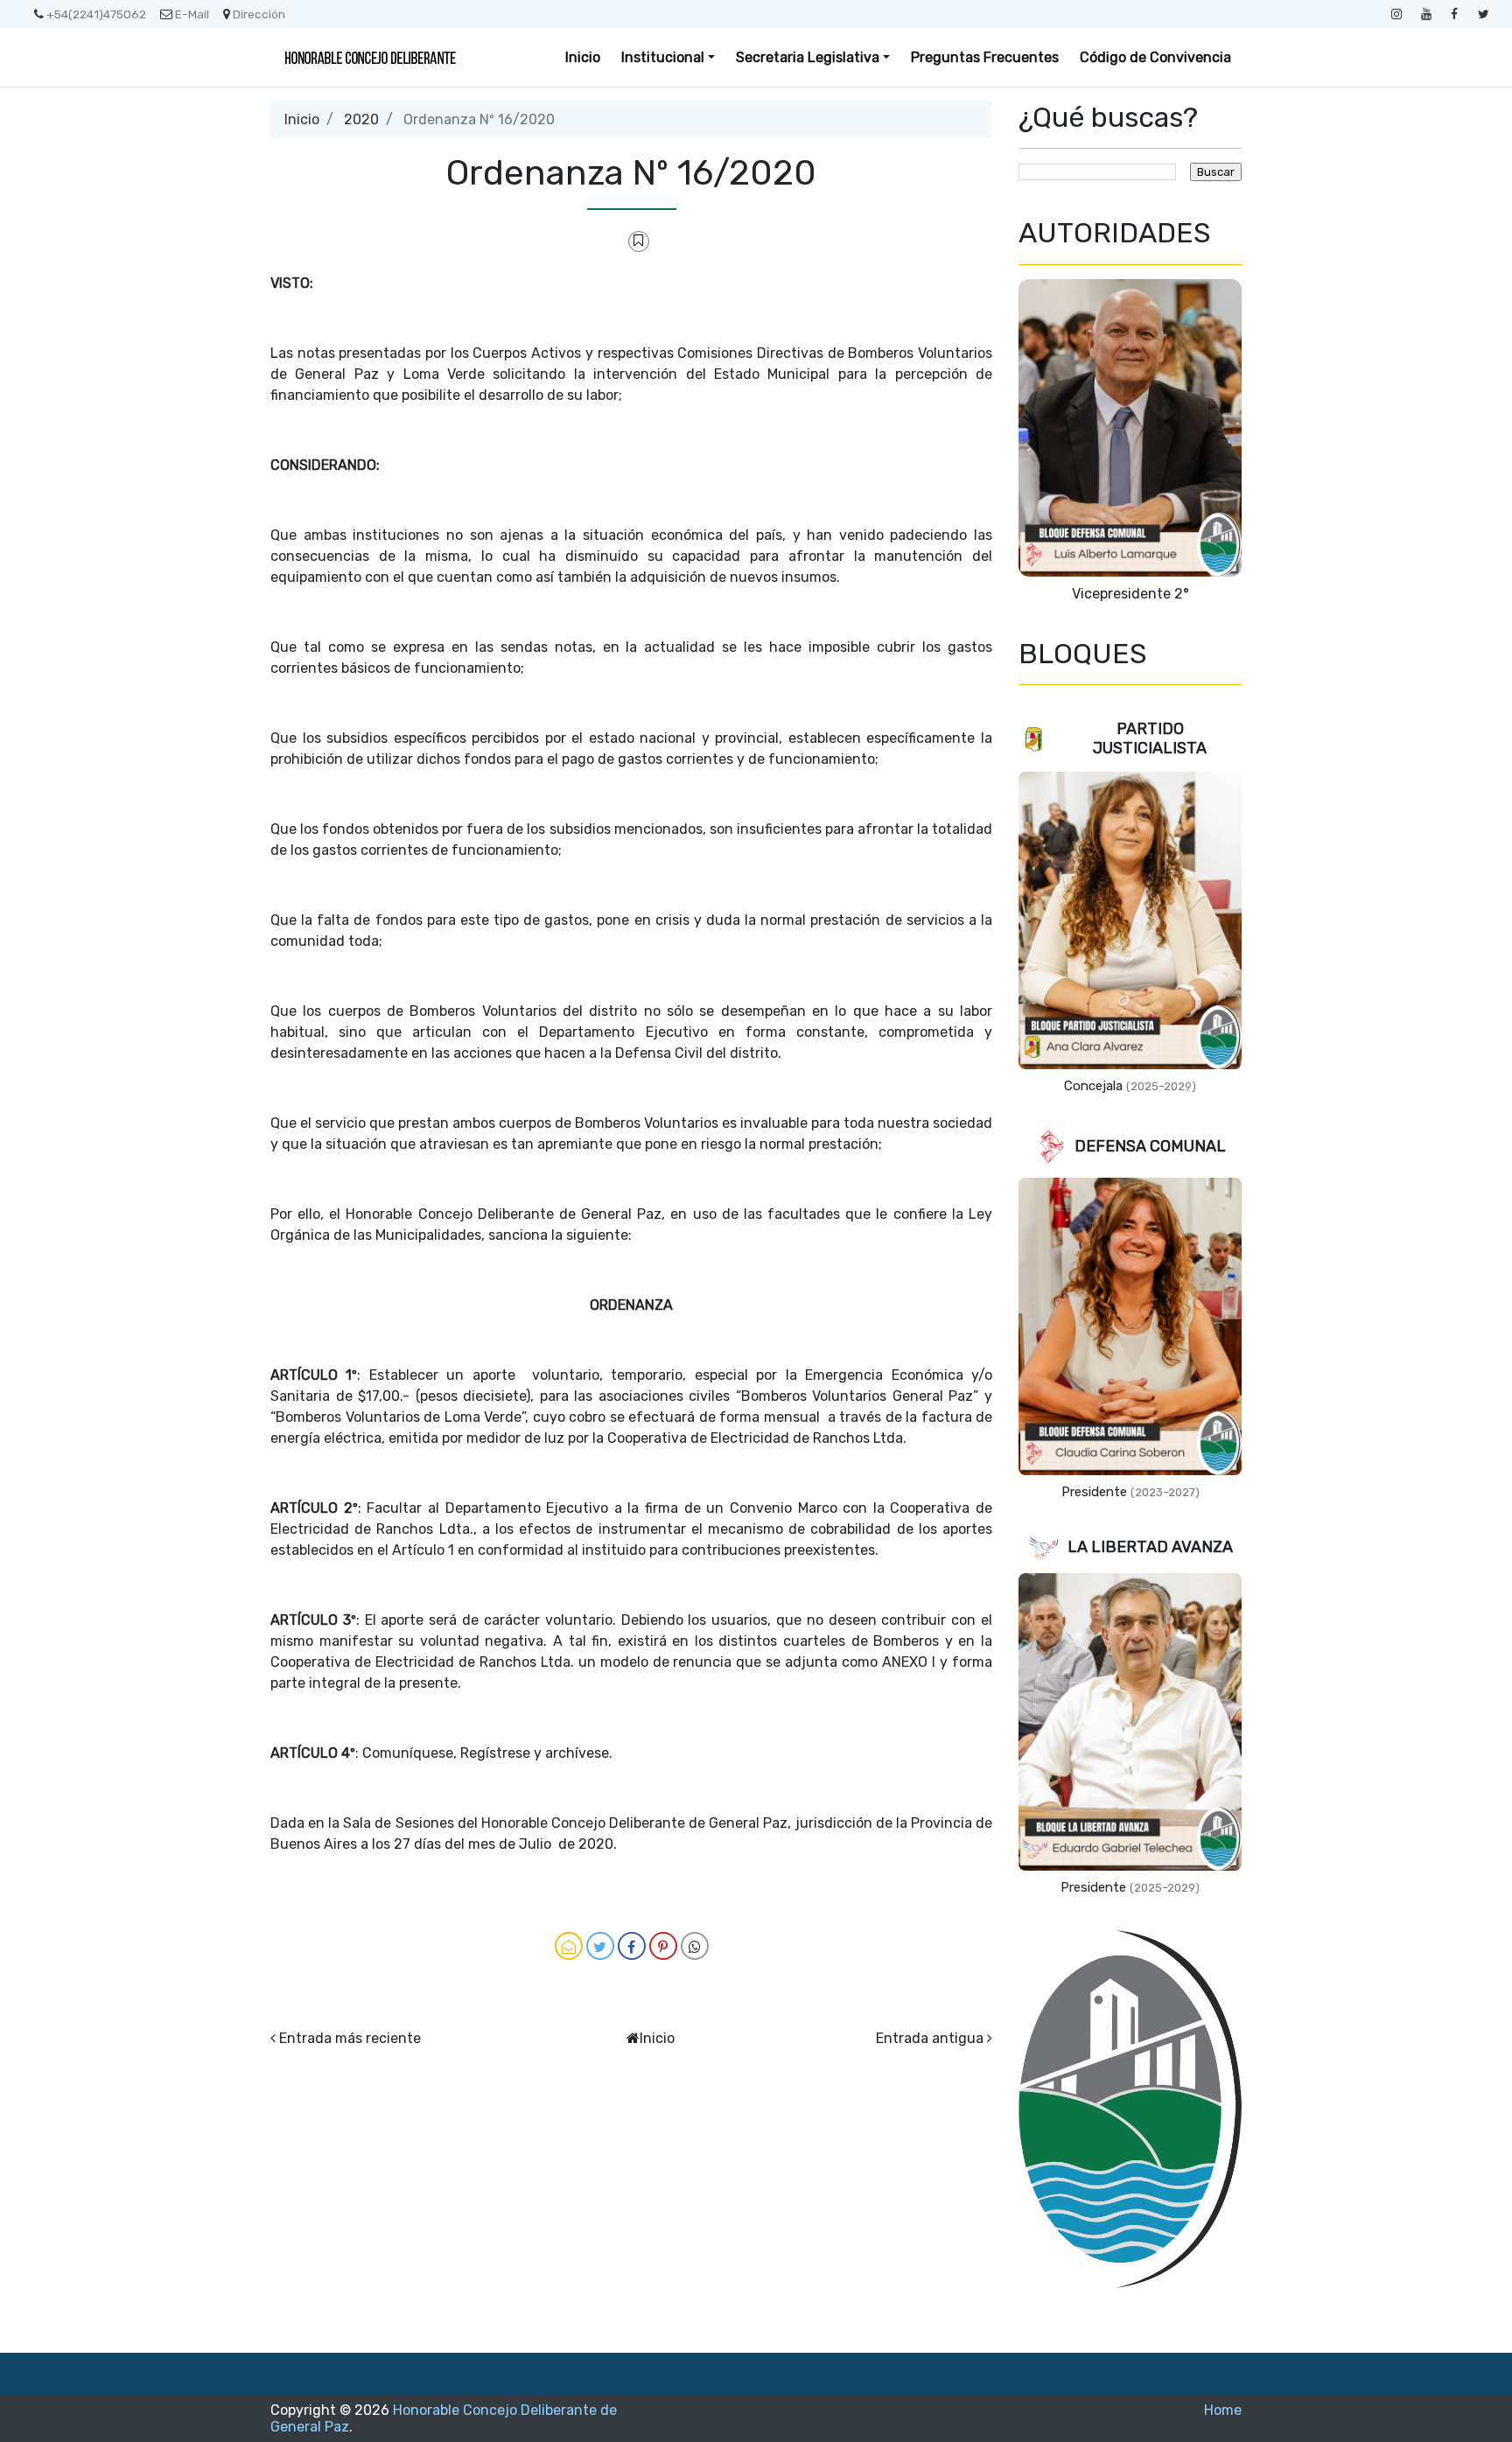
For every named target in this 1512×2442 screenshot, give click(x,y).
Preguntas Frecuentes (985, 57)
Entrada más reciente (350, 2038)
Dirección (259, 14)
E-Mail (192, 14)
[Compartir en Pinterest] (663, 1946)
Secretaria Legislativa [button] (808, 57)
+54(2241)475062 (96, 14)
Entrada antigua (930, 2038)
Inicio (583, 57)
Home (1223, 2410)
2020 (361, 119)
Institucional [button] (663, 57)
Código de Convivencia (1155, 57)
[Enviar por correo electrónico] (569, 1946)
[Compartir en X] (600, 1946)
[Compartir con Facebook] (632, 1946)
